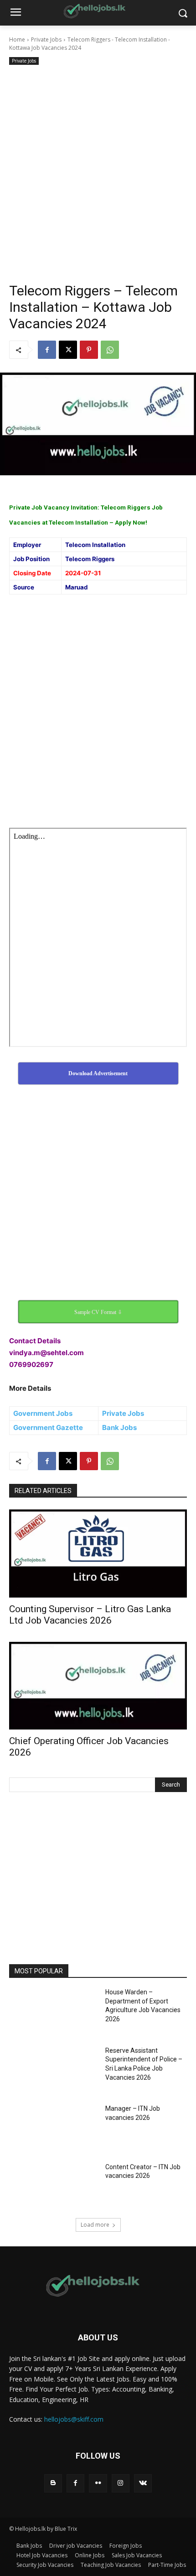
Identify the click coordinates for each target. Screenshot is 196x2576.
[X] (68, 350)
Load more (95, 2225)
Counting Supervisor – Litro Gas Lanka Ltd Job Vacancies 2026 (90, 1615)
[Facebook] (47, 350)
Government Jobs (43, 1413)
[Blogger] (53, 2483)
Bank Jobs (119, 1427)
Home (17, 39)
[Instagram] (121, 2483)
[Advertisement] (98, 170)
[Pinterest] (89, 350)
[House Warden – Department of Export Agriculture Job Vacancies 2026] (54, 2012)
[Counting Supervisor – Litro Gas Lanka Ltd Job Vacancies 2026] (98, 1553)
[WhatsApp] (110, 350)
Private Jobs (46, 39)
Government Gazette (48, 1427)
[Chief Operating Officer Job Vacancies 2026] (98, 1686)
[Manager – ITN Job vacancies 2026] (54, 2129)
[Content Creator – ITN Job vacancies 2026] (54, 2187)
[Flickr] (98, 2483)
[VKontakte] (143, 2483)
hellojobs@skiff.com (74, 2419)
